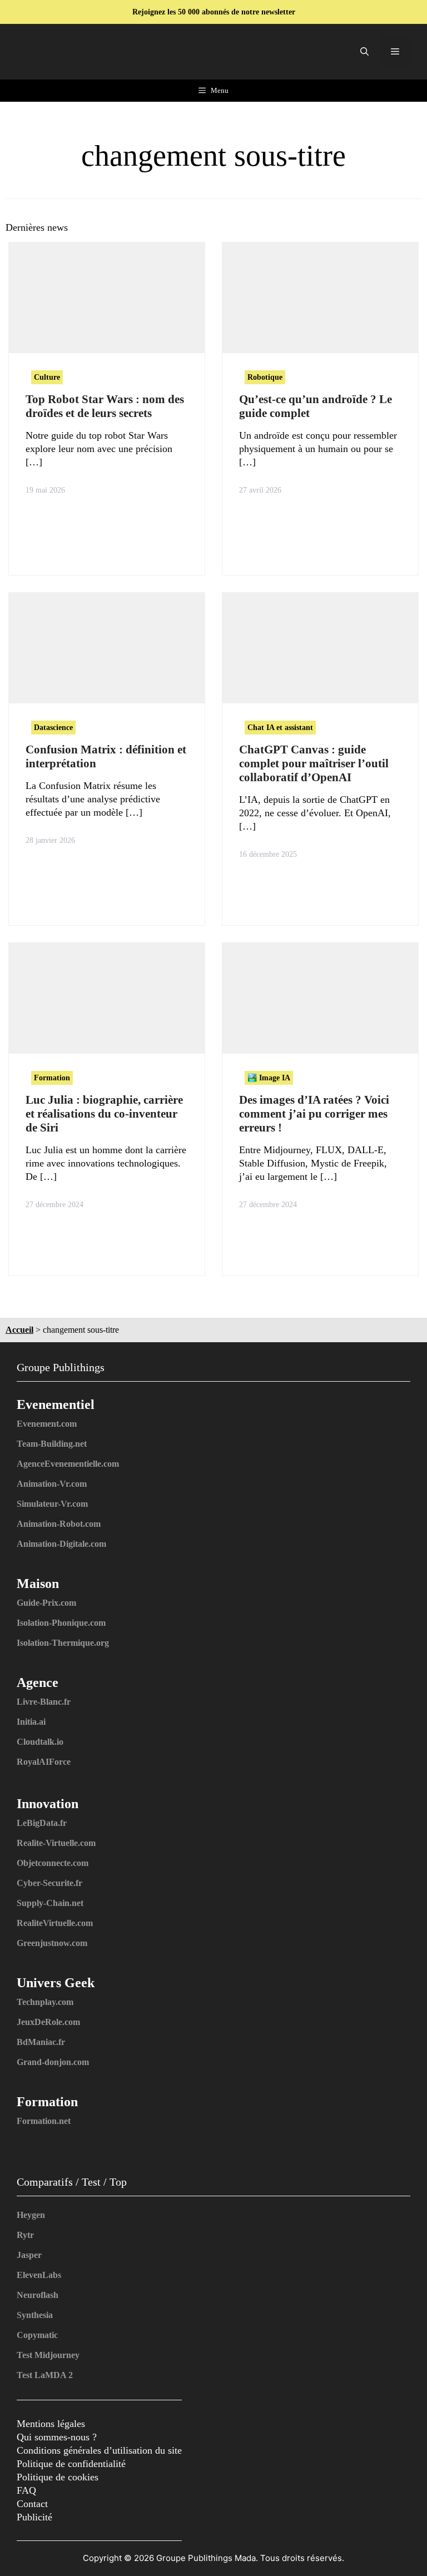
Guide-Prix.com (46, 1603)
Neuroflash (38, 2295)
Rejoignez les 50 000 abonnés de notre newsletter (214, 12)
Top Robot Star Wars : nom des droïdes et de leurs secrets (105, 406)
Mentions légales (51, 2424)
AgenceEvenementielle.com (68, 1464)
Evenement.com (47, 1424)
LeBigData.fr (42, 1823)
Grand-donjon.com (53, 2062)
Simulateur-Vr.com (52, 1504)
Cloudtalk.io (40, 1742)
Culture (47, 377)
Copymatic (37, 2335)
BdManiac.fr (41, 2042)
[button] (364, 52)
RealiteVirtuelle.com (55, 1923)
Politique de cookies (58, 2477)
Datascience (53, 728)
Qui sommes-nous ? (57, 2437)
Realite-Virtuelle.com (56, 1843)
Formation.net (44, 2121)
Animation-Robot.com (59, 1524)
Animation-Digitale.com (61, 1544)
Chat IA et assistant (280, 728)
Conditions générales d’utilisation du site (99, 2450)
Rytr (25, 2235)
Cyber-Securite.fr (49, 1883)
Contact (32, 2504)
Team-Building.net (52, 1444)
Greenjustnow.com (52, 1943)
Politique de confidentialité (71, 2464)
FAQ (26, 2490)
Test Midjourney (48, 2355)
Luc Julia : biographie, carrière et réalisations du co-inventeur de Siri (104, 1114)
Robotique (265, 377)
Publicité (34, 2517)
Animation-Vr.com (52, 1484)
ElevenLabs (39, 2275)
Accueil (19, 1330)
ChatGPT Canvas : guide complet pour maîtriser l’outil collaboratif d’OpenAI (314, 763)
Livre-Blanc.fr (44, 1702)
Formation (52, 1078)
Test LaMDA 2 (45, 2375)
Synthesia (35, 2315)
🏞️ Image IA (269, 1078)
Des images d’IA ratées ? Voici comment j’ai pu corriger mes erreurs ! (314, 1114)
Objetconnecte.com (53, 1863)
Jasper (29, 2255)
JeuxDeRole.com (48, 2022)
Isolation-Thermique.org (63, 1643)
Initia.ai (31, 1722)
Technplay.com (45, 2002)
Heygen (31, 2215)
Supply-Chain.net (50, 1903)
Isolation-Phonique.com (61, 1623)
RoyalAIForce (44, 1762)
